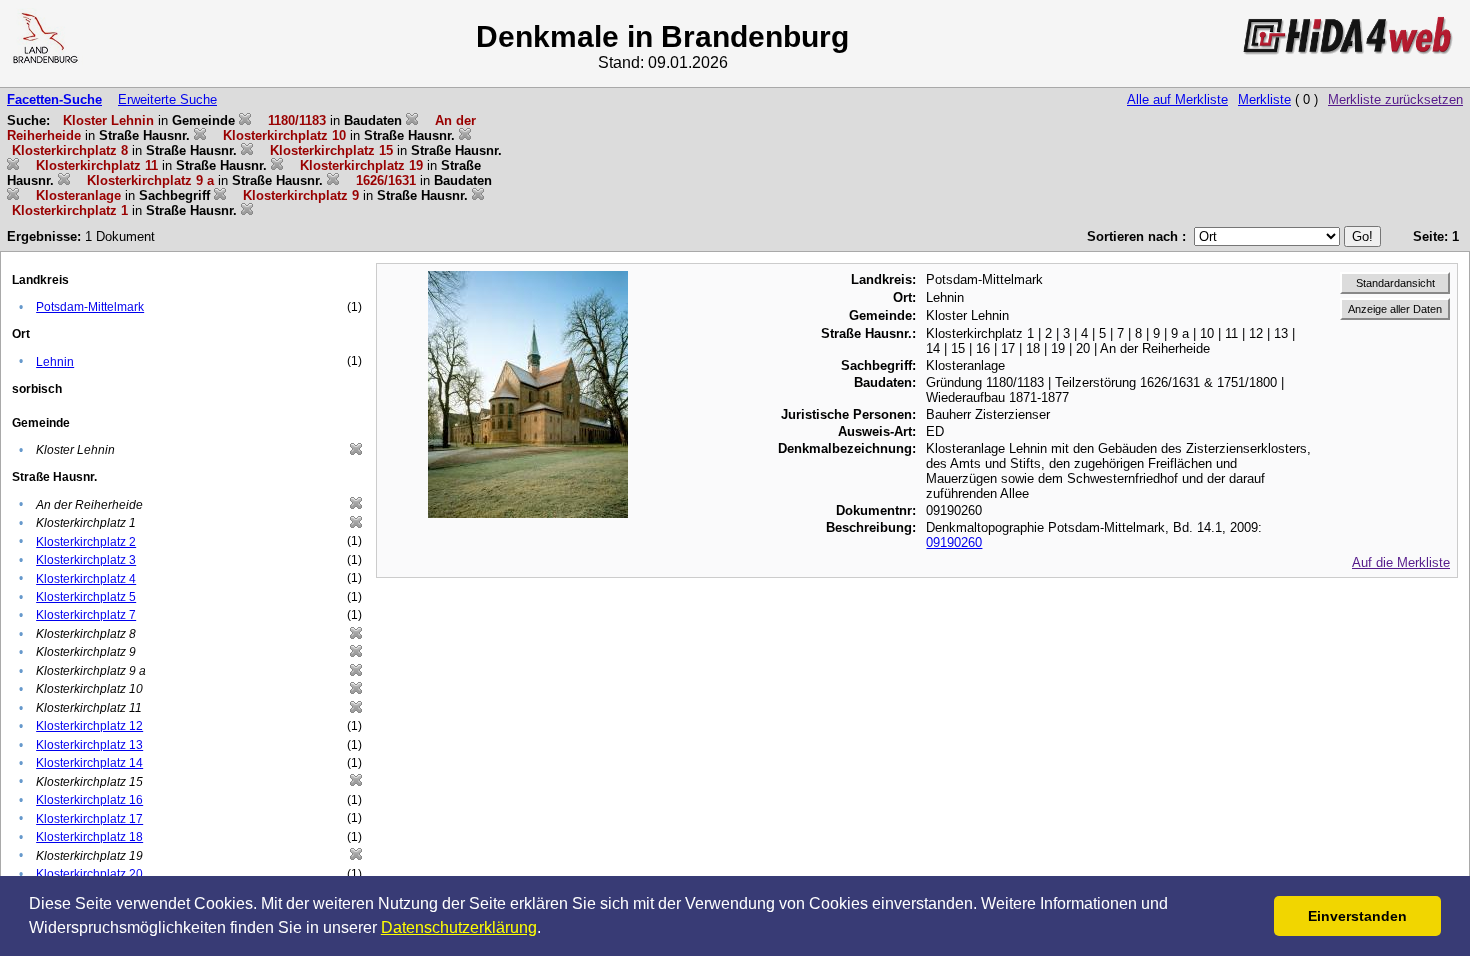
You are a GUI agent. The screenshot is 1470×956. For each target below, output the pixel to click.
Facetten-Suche (54, 99)
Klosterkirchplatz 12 (89, 726)
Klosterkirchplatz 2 (86, 542)
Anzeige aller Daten (1395, 309)
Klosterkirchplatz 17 (89, 819)
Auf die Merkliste (1401, 562)
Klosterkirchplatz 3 (86, 560)
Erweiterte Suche (167, 99)
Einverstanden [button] (1357, 916)
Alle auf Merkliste (1177, 99)
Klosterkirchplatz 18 (89, 837)
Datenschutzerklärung (459, 927)
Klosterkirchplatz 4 (86, 579)
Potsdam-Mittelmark (90, 307)
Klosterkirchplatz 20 (89, 874)
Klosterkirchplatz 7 (86, 615)
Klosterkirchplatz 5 (86, 597)
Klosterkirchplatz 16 (89, 800)
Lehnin (55, 362)
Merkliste (1264, 99)
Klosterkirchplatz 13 (89, 745)
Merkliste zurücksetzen (1395, 99)
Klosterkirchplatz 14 (89, 763)
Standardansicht (1395, 283)
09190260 (954, 542)
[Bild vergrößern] (528, 278)
